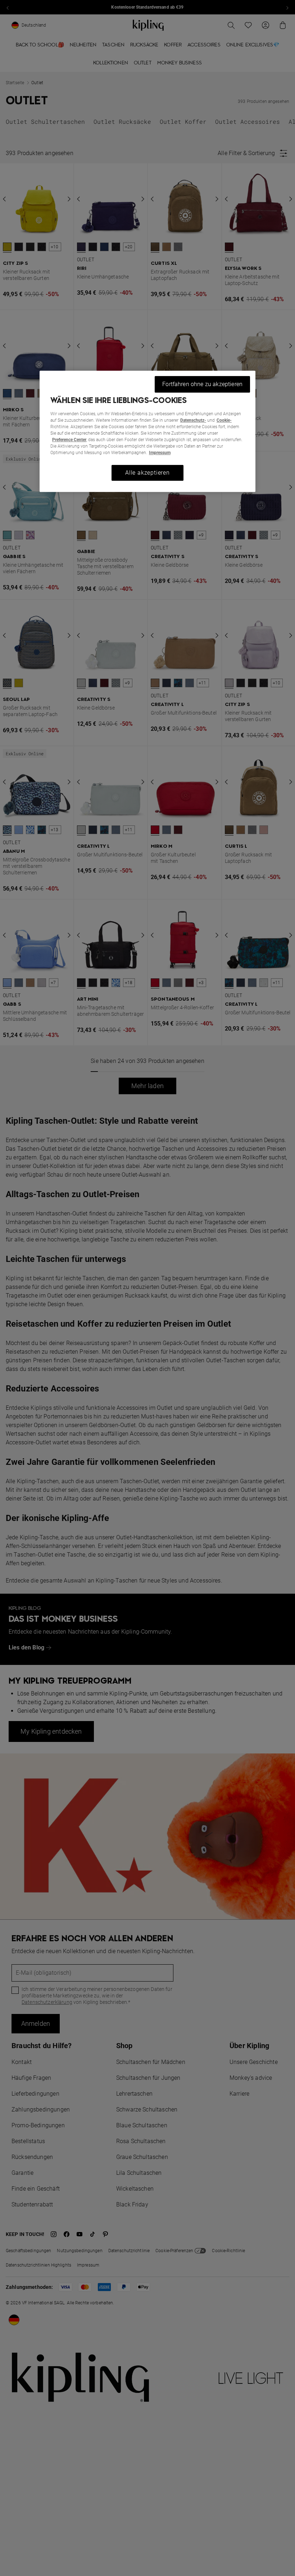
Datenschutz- (193, 420)
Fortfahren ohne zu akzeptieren (202, 384)
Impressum (160, 453)
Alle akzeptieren (147, 473)
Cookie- (224, 420)
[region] (147, 431)
